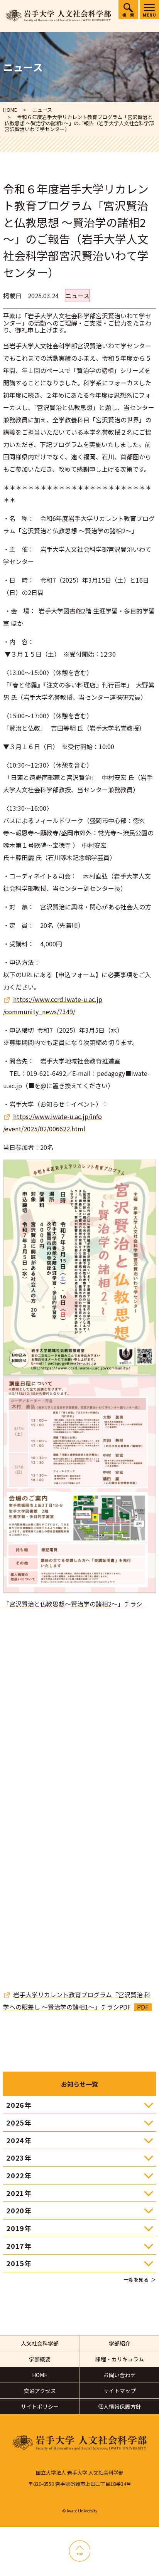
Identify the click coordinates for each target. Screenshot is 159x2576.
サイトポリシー (40, 2406)
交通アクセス (40, 2391)
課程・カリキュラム (120, 2359)
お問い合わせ (120, 2375)
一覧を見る (136, 2279)
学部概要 (40, 2359)
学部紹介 (120, 2343)
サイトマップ (120, 2391)
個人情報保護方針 (120, 2406)
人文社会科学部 (40, 2343)
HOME (40, 2375)
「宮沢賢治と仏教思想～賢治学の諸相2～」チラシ (73, 1604)
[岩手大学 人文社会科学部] (58, 16)
